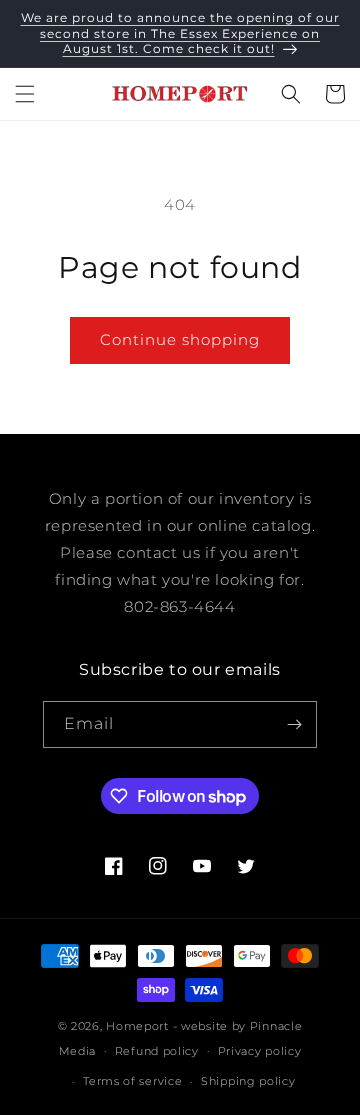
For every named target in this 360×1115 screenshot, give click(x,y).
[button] (25, 94)
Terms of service (132, 1081)
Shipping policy (248, 1081)
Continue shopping (180, 339)
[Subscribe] (294, 724)
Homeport (137, 1026)
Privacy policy (260, 1051)
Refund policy (157, 1051)
